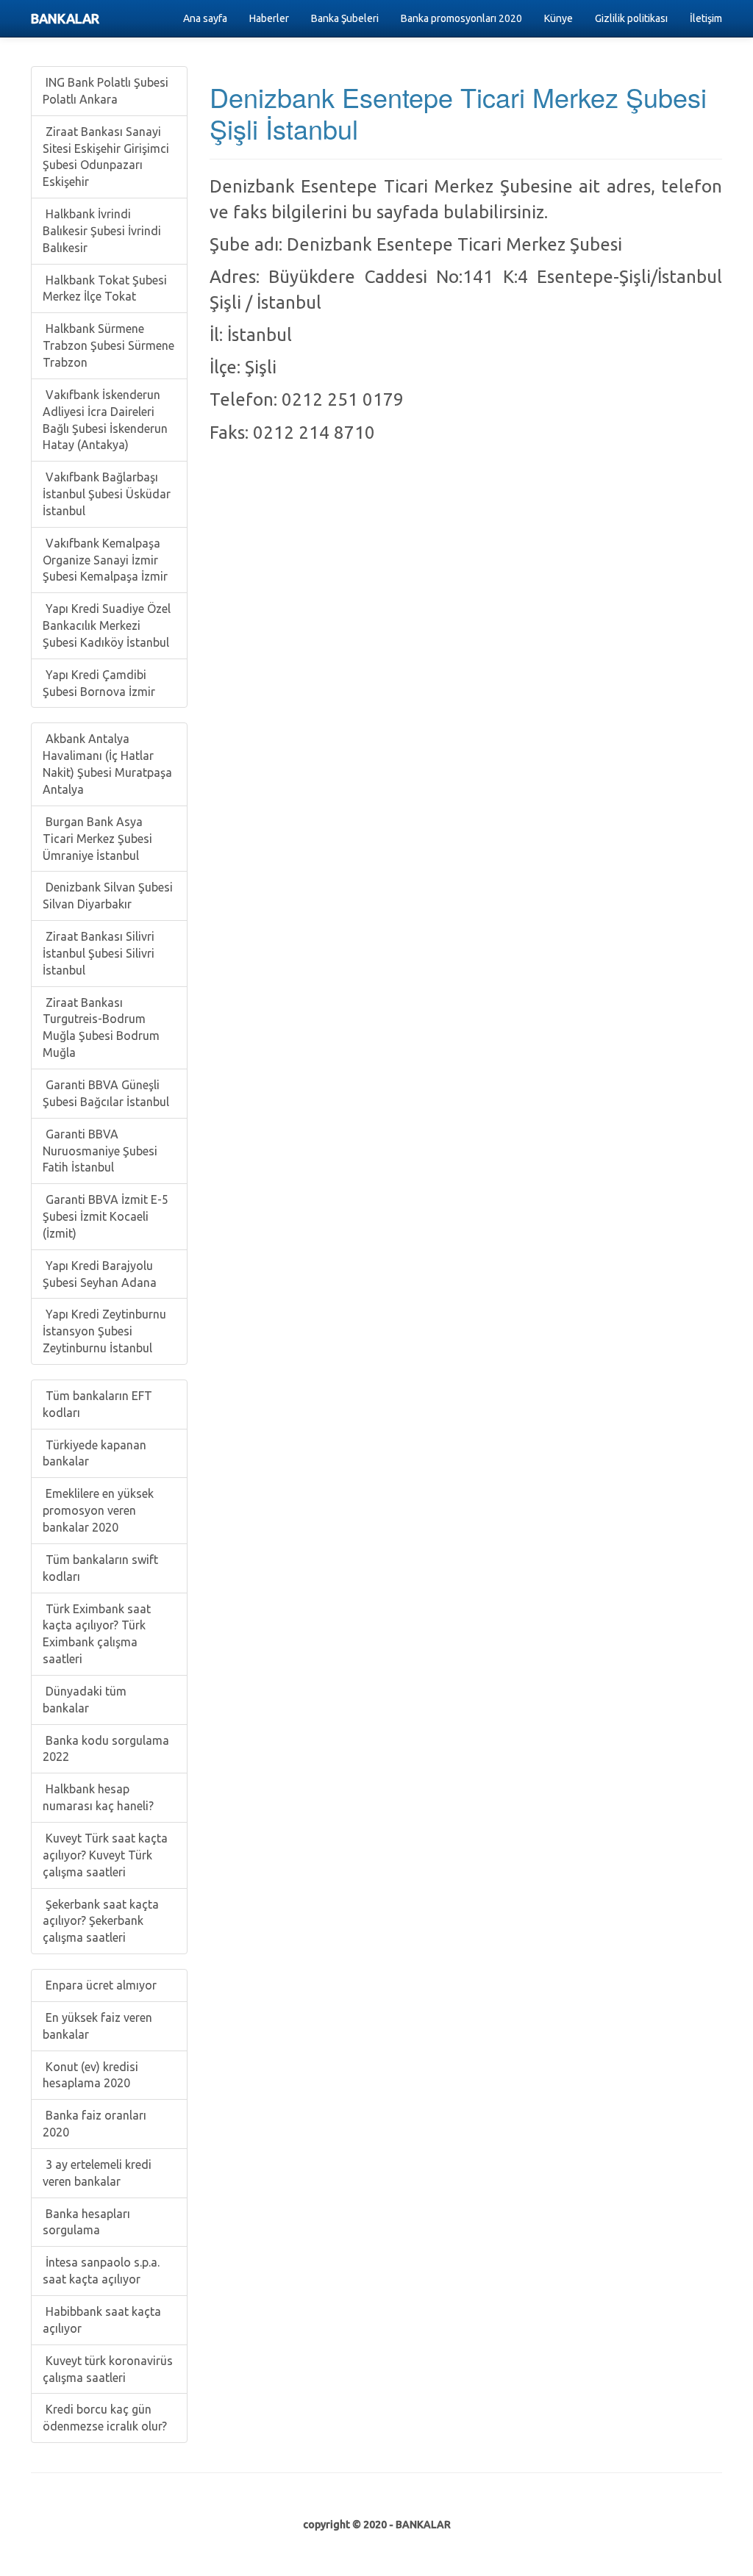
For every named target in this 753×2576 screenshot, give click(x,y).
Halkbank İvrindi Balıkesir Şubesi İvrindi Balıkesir (102, 231)
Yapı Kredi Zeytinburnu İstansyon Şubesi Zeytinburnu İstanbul (104, 1331)
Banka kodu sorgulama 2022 (106, 1749)
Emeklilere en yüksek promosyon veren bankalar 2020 (98, 1510)
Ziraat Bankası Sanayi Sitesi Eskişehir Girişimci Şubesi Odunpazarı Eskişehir (106, 157)
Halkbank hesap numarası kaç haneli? (98, 1797)
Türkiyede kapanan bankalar (94, 1453)
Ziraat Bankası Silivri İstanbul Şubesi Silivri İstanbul (99, 953)
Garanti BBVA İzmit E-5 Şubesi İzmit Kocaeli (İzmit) (106, 1216)
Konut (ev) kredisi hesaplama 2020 (90, 2075)
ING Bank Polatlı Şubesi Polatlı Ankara (106, 91)
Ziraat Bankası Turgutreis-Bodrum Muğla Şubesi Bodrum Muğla (101, 1028)
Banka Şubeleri (345, 18)
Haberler (269, 18)
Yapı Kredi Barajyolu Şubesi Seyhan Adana (100, 1274)
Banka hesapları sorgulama (86, 2222)
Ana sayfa (205, 18)
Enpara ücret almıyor (100, 1985)
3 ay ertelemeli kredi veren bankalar (97, 2173)
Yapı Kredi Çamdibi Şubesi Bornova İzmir (99, 683)
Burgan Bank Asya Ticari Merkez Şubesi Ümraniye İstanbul (97, 839)
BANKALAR (65, 18)
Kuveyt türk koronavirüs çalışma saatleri (108, 2369)
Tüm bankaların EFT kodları (97, 1404)
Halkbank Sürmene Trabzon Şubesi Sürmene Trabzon (108, 345)
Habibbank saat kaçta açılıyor (102, 2320)
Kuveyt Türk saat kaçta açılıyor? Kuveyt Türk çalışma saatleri (105, 1855)
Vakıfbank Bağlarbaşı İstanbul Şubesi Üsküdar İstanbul (107, 494)
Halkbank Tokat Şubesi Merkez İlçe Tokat (105, 288)
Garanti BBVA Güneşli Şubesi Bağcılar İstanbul (106, 1093)
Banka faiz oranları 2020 (94, 2124)
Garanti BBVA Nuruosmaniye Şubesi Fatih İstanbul (100, 1151)
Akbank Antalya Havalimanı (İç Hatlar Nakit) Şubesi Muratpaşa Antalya (107, 764)
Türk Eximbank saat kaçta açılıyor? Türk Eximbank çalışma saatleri (97, 1634)
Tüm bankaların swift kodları (100, 1568)
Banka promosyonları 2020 (461, 18)
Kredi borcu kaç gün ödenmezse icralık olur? (105, 2418)
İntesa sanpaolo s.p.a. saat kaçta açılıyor (101, 2271)
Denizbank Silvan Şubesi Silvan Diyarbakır (108, 896)
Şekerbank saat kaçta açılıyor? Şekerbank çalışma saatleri (101, 1921)
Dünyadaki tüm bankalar (85, 1700)
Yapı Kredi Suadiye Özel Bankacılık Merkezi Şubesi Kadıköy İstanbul (107, 625)
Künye (558, 18)
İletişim (706, 18)
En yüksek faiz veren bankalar (97, 2026)
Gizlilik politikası (631, 18)
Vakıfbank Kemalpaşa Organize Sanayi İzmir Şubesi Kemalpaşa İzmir (105, 560)
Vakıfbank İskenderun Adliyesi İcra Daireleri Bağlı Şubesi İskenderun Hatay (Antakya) (105, 420)
